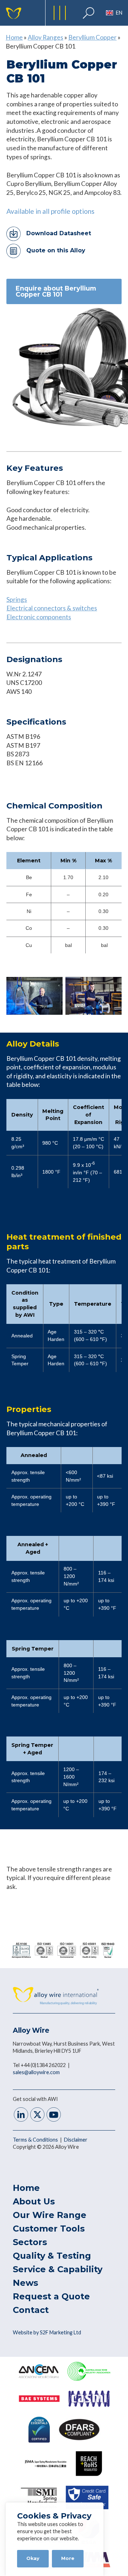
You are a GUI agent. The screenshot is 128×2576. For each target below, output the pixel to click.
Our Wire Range (50, 2215)
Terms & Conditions (36, 2140)
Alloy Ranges (46, 37)
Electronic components (39, 617)
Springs (17, 599)
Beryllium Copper (92, 37)
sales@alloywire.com (36, 2072)
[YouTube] (54, 2115)
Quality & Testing (52, 2256)
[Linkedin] (21, 2115)
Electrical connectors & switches (52, 608)
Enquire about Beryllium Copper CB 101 (56, 291)
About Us (34, 2201)
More (68, 2558)
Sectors (30, 2242)
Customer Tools (49, 2229)
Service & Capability (58, 2269)
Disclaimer (76, 2140)
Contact (31, 2310)
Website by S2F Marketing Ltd (47, 2332)
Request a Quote (51, 2296)
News (25, 2283)
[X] (37, 2115)
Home (14, 37)
